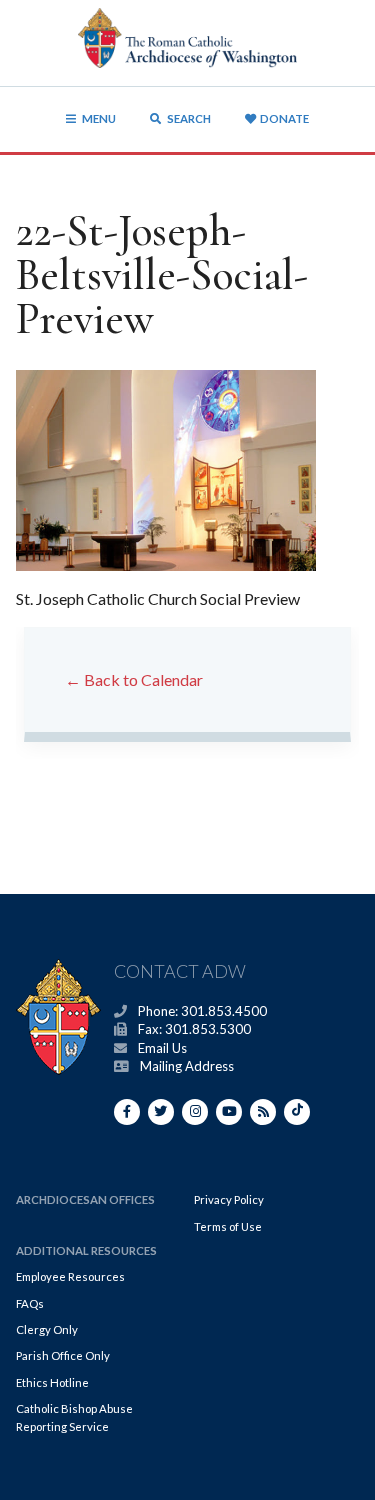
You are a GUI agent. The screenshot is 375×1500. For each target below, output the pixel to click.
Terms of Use (228, 1226)
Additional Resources (86, 1250)
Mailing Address (187, 1066)
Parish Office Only (63, 1355)
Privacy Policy (229, 1199)
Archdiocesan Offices (85, 1199)
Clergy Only (47, 1329)
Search (188, 118)
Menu (99, 118)
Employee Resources (70, 1276)
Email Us (162, 1048)
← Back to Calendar (134, 679)
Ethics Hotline (52, 1382)
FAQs (30, 1303)
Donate (284, 118)
